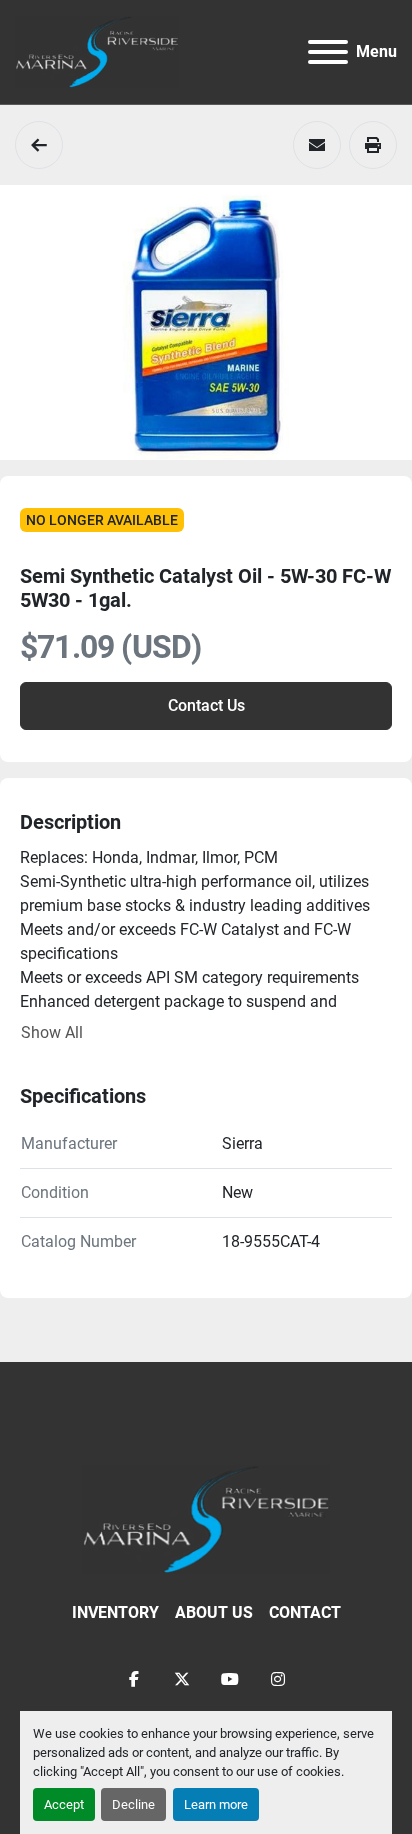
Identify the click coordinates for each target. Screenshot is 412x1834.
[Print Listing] (373, 145)
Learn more (216, 1804)
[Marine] (39, 145)
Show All (52, 1032)
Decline (133, 1804)
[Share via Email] (317, 145)
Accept (64, 1804)
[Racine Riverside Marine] (206, 1518)
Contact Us (206, 705)
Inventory (115, 1612)
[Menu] (328, 52)
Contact (305, 1612)
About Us (214, 1612)
